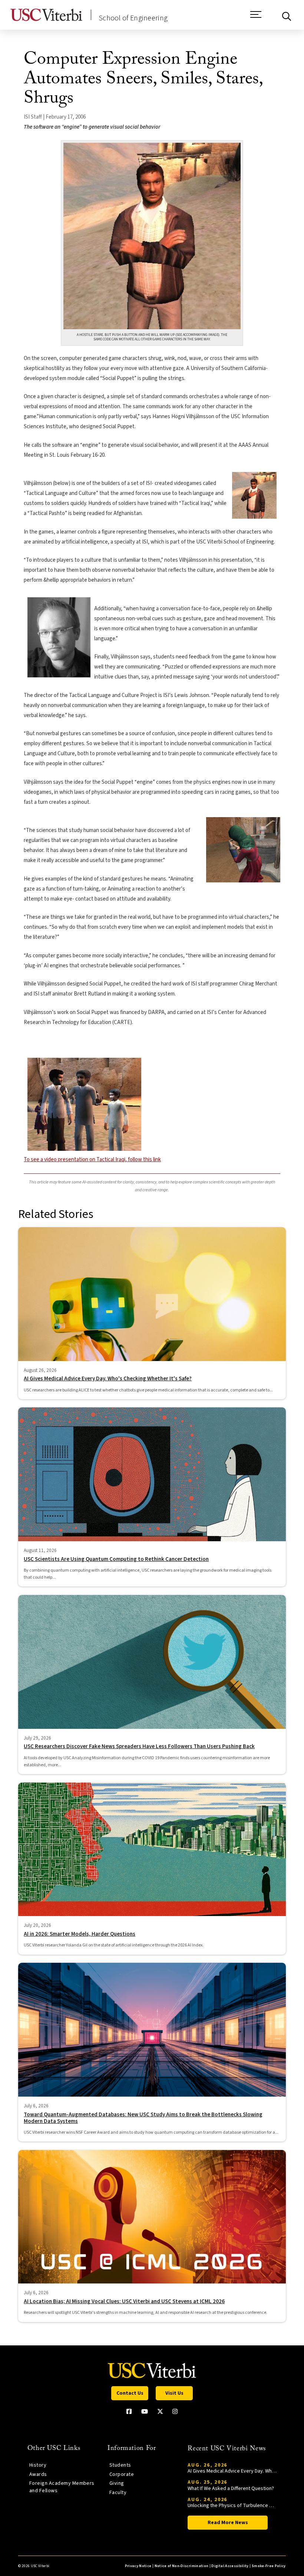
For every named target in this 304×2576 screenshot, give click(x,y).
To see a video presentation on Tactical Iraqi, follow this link (92, 1160)
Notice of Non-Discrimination (182, 2566)
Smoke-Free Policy (269, 2566)
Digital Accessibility (230, 2566)
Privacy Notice (138, 2566)
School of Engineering (133, 18)
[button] (256, 18)
